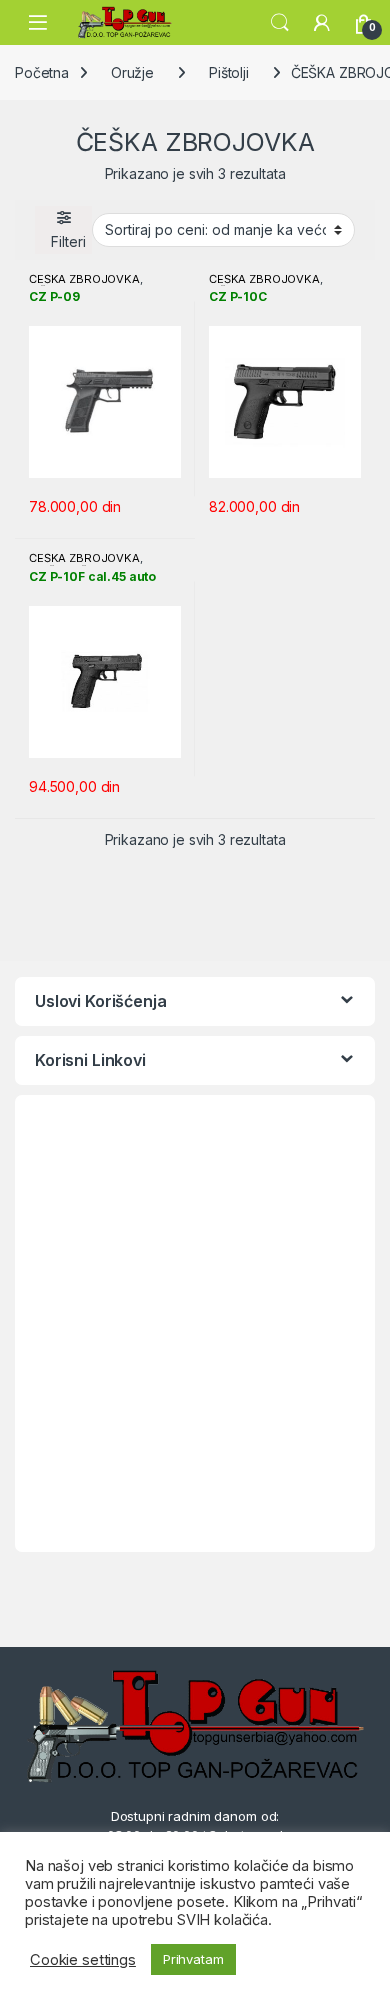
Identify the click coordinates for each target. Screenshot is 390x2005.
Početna (42, 72)
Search (280, 23)
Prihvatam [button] (193, 1959)
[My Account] (322, 23)
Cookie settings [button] (83, 1960)
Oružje (132, 72)
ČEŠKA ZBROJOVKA (84, 279)
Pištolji (229, 72)
